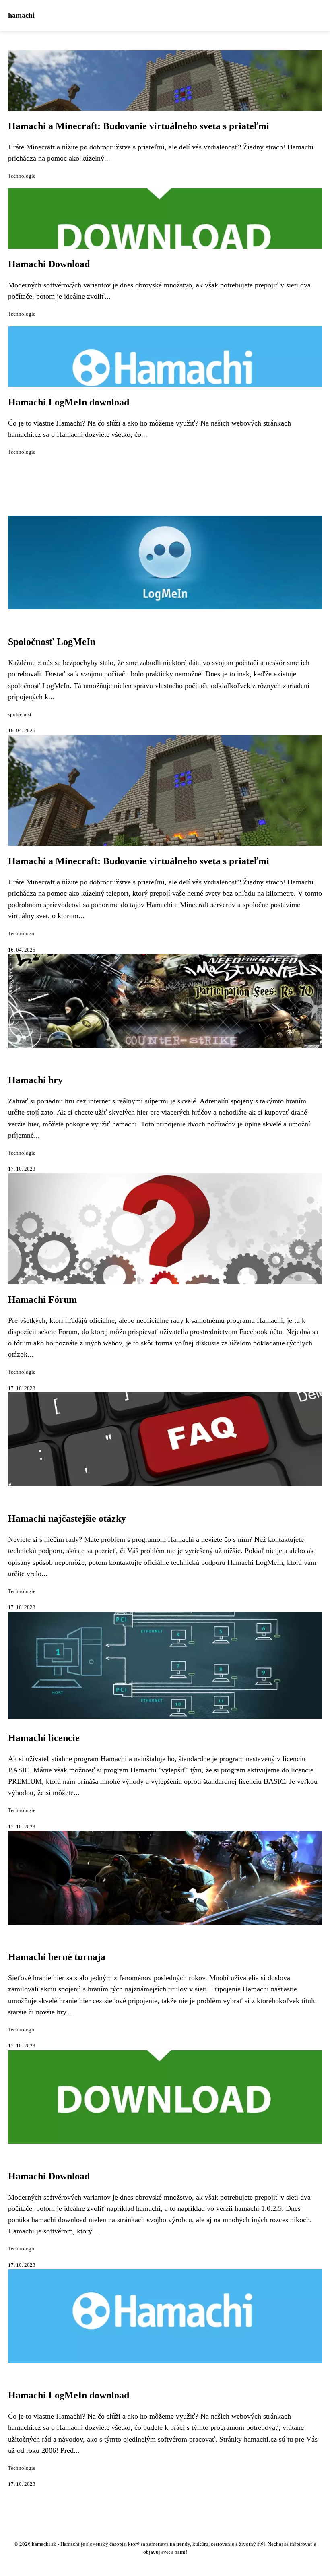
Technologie (22, 176)
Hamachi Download (49, 264)
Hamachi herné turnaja (57, 1957)
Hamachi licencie (44, 1738)
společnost (20, 715)
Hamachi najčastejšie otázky (67, 1518)
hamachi (21, 15)
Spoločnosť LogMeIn (52, 642)
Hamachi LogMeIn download (69, 402)
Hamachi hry (35, 1080)
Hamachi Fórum (42, 1299)
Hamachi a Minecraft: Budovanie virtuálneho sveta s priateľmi (139, 126)
